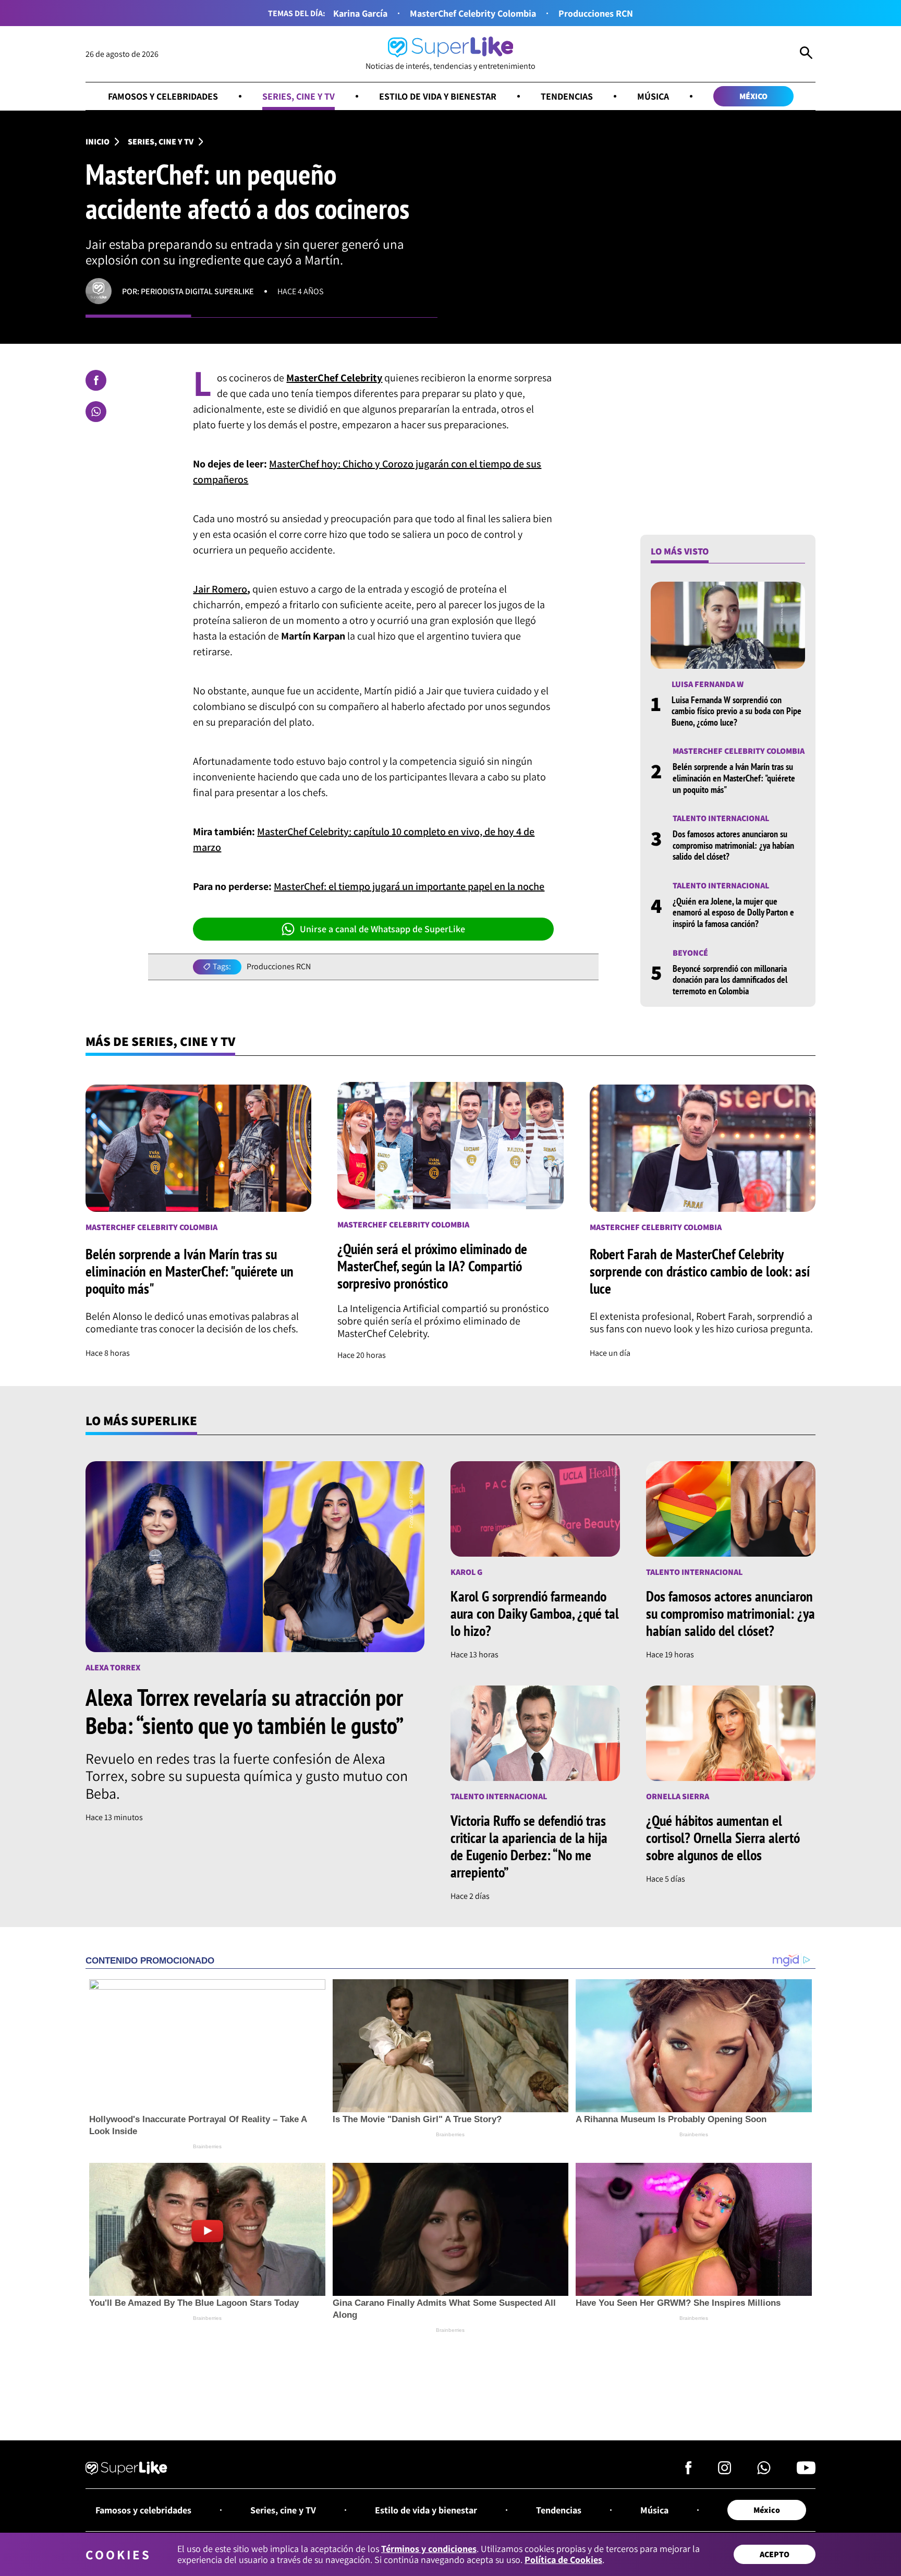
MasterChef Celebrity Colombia (473, 13)
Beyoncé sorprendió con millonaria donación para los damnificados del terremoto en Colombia (730, 980)
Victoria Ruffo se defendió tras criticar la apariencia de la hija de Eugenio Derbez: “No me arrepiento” (529, 1846)
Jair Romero (220, 589)
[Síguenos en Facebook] (689, 2471)
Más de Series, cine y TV (160, 1041)
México (753, 96)
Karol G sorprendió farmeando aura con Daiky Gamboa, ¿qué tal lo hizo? (535, 1613)
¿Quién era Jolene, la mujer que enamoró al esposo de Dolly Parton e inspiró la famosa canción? (733, 912)
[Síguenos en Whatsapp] (764, 2471)
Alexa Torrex (113, 1668)
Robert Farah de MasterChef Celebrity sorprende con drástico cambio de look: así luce (700, 1271)
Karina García (360, 13)
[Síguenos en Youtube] (806, 2471)
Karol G (466, 1572)
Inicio (98, 142)
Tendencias (567, 96)
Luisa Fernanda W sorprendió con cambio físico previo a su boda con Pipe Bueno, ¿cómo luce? (736, 711)
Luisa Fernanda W (708, 684)
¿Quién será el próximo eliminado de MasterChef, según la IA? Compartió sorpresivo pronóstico (432, 1266)
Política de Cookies (563, 2560)
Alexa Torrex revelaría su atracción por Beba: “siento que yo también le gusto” (245, 1711)
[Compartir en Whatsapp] (96, 412)
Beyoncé (690, 953)
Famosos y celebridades (163, 96)
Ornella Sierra (678, 1796)
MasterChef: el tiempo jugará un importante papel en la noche (409, 886)
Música (653, 96)
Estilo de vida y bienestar (438, 96)
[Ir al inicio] (126, 2470)
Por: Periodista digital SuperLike (188, 291)
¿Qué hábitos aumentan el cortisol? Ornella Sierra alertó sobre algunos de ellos (723, 1838)
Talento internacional (721, 818)
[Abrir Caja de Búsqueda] (806, 54)
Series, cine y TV (299, 96)
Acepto (775, 2554)
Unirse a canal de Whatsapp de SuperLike (382, 929)
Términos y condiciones (429, 2549)
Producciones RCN (596, 13)
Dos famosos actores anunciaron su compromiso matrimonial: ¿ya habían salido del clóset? (733, 845)
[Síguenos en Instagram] (725, 2471)
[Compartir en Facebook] (96, 380)
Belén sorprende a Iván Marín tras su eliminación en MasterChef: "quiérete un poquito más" (734, 778)
